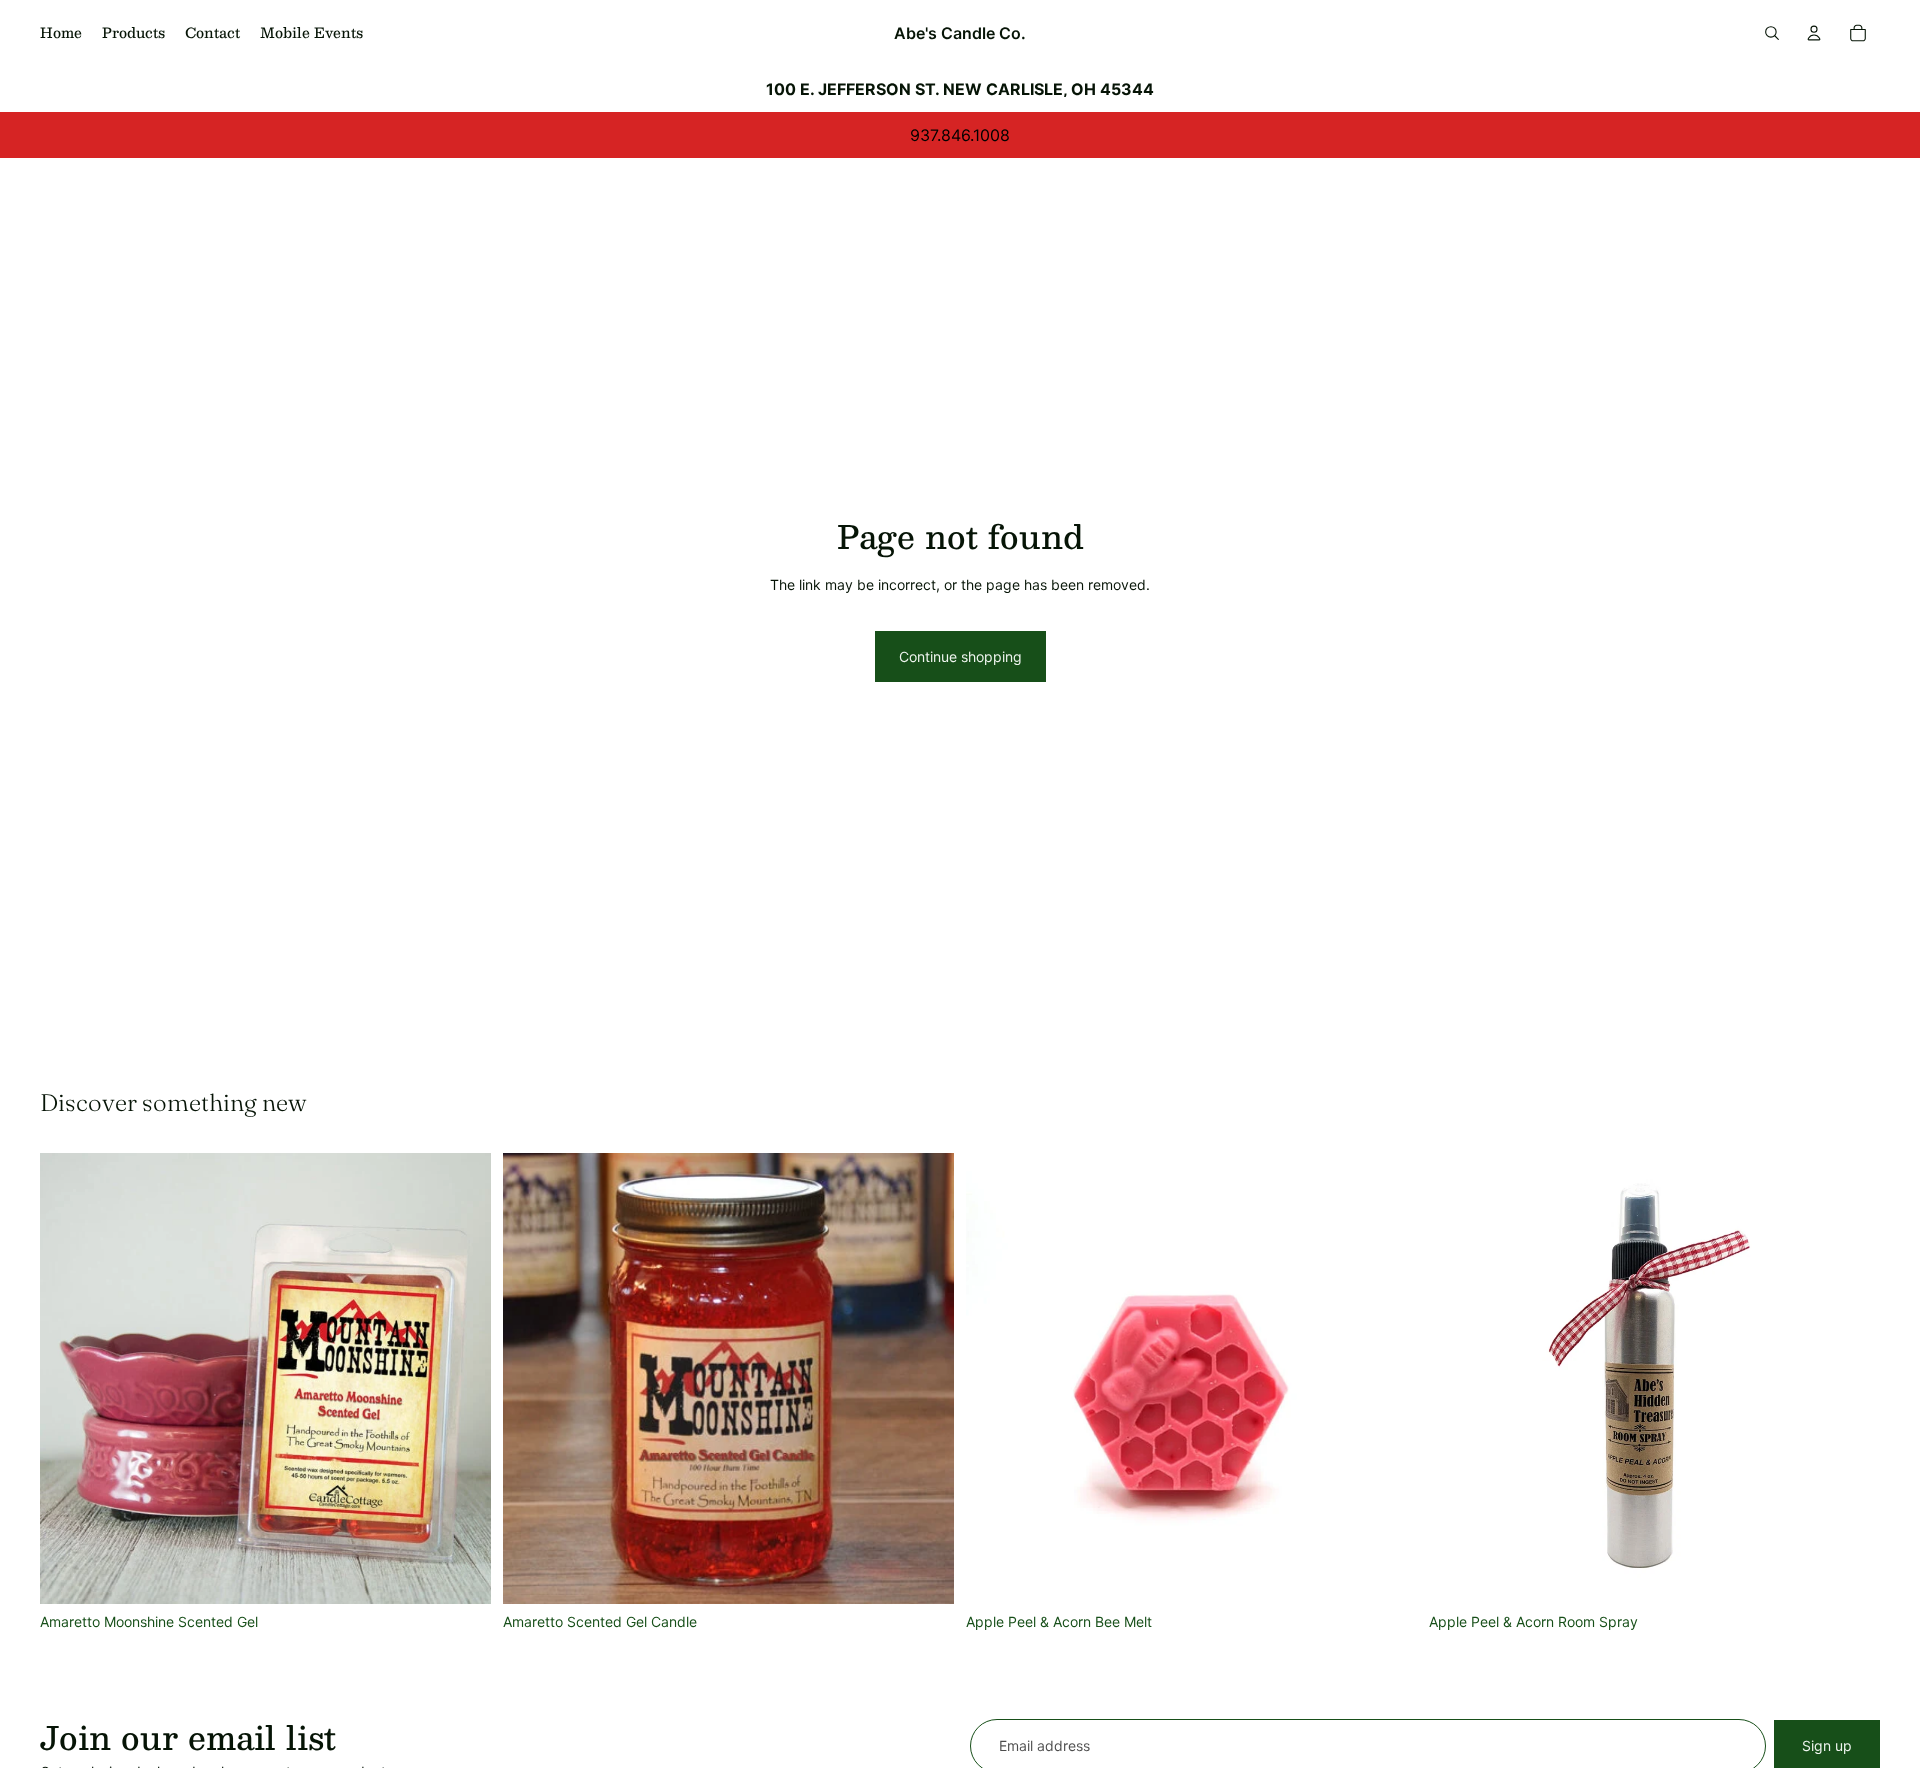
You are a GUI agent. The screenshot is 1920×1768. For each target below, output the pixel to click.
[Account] (1814, 33)
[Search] (1772, 33)
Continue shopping (960, 656)
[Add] (460, 1573)
